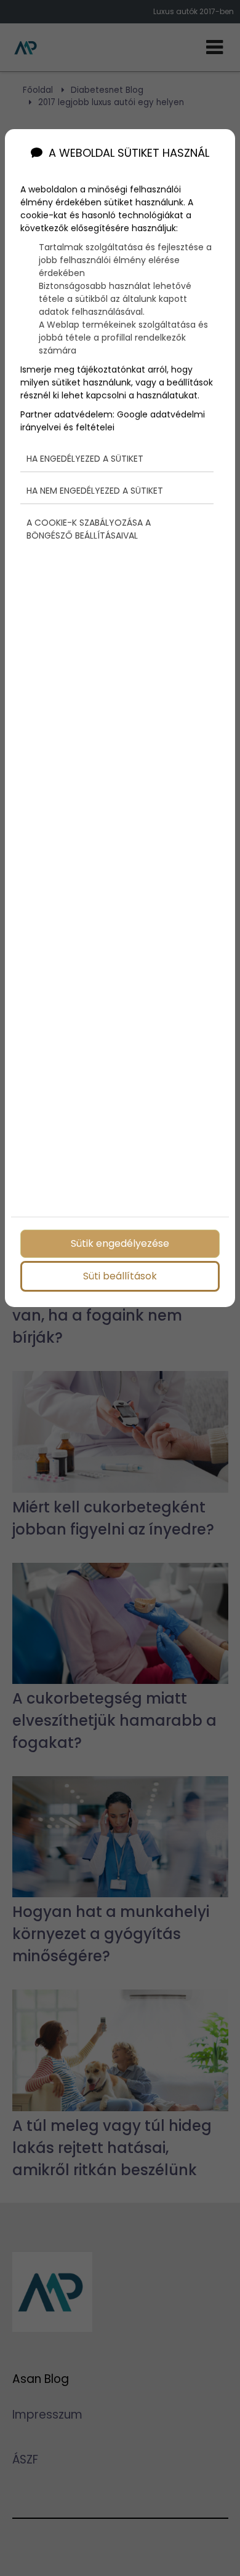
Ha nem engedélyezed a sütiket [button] (95, 491)
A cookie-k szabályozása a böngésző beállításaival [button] (89, 529)
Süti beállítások (120, 1276)
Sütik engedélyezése (120, 1243)
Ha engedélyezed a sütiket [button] (85, 459)
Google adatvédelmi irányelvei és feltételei (113, 421)
